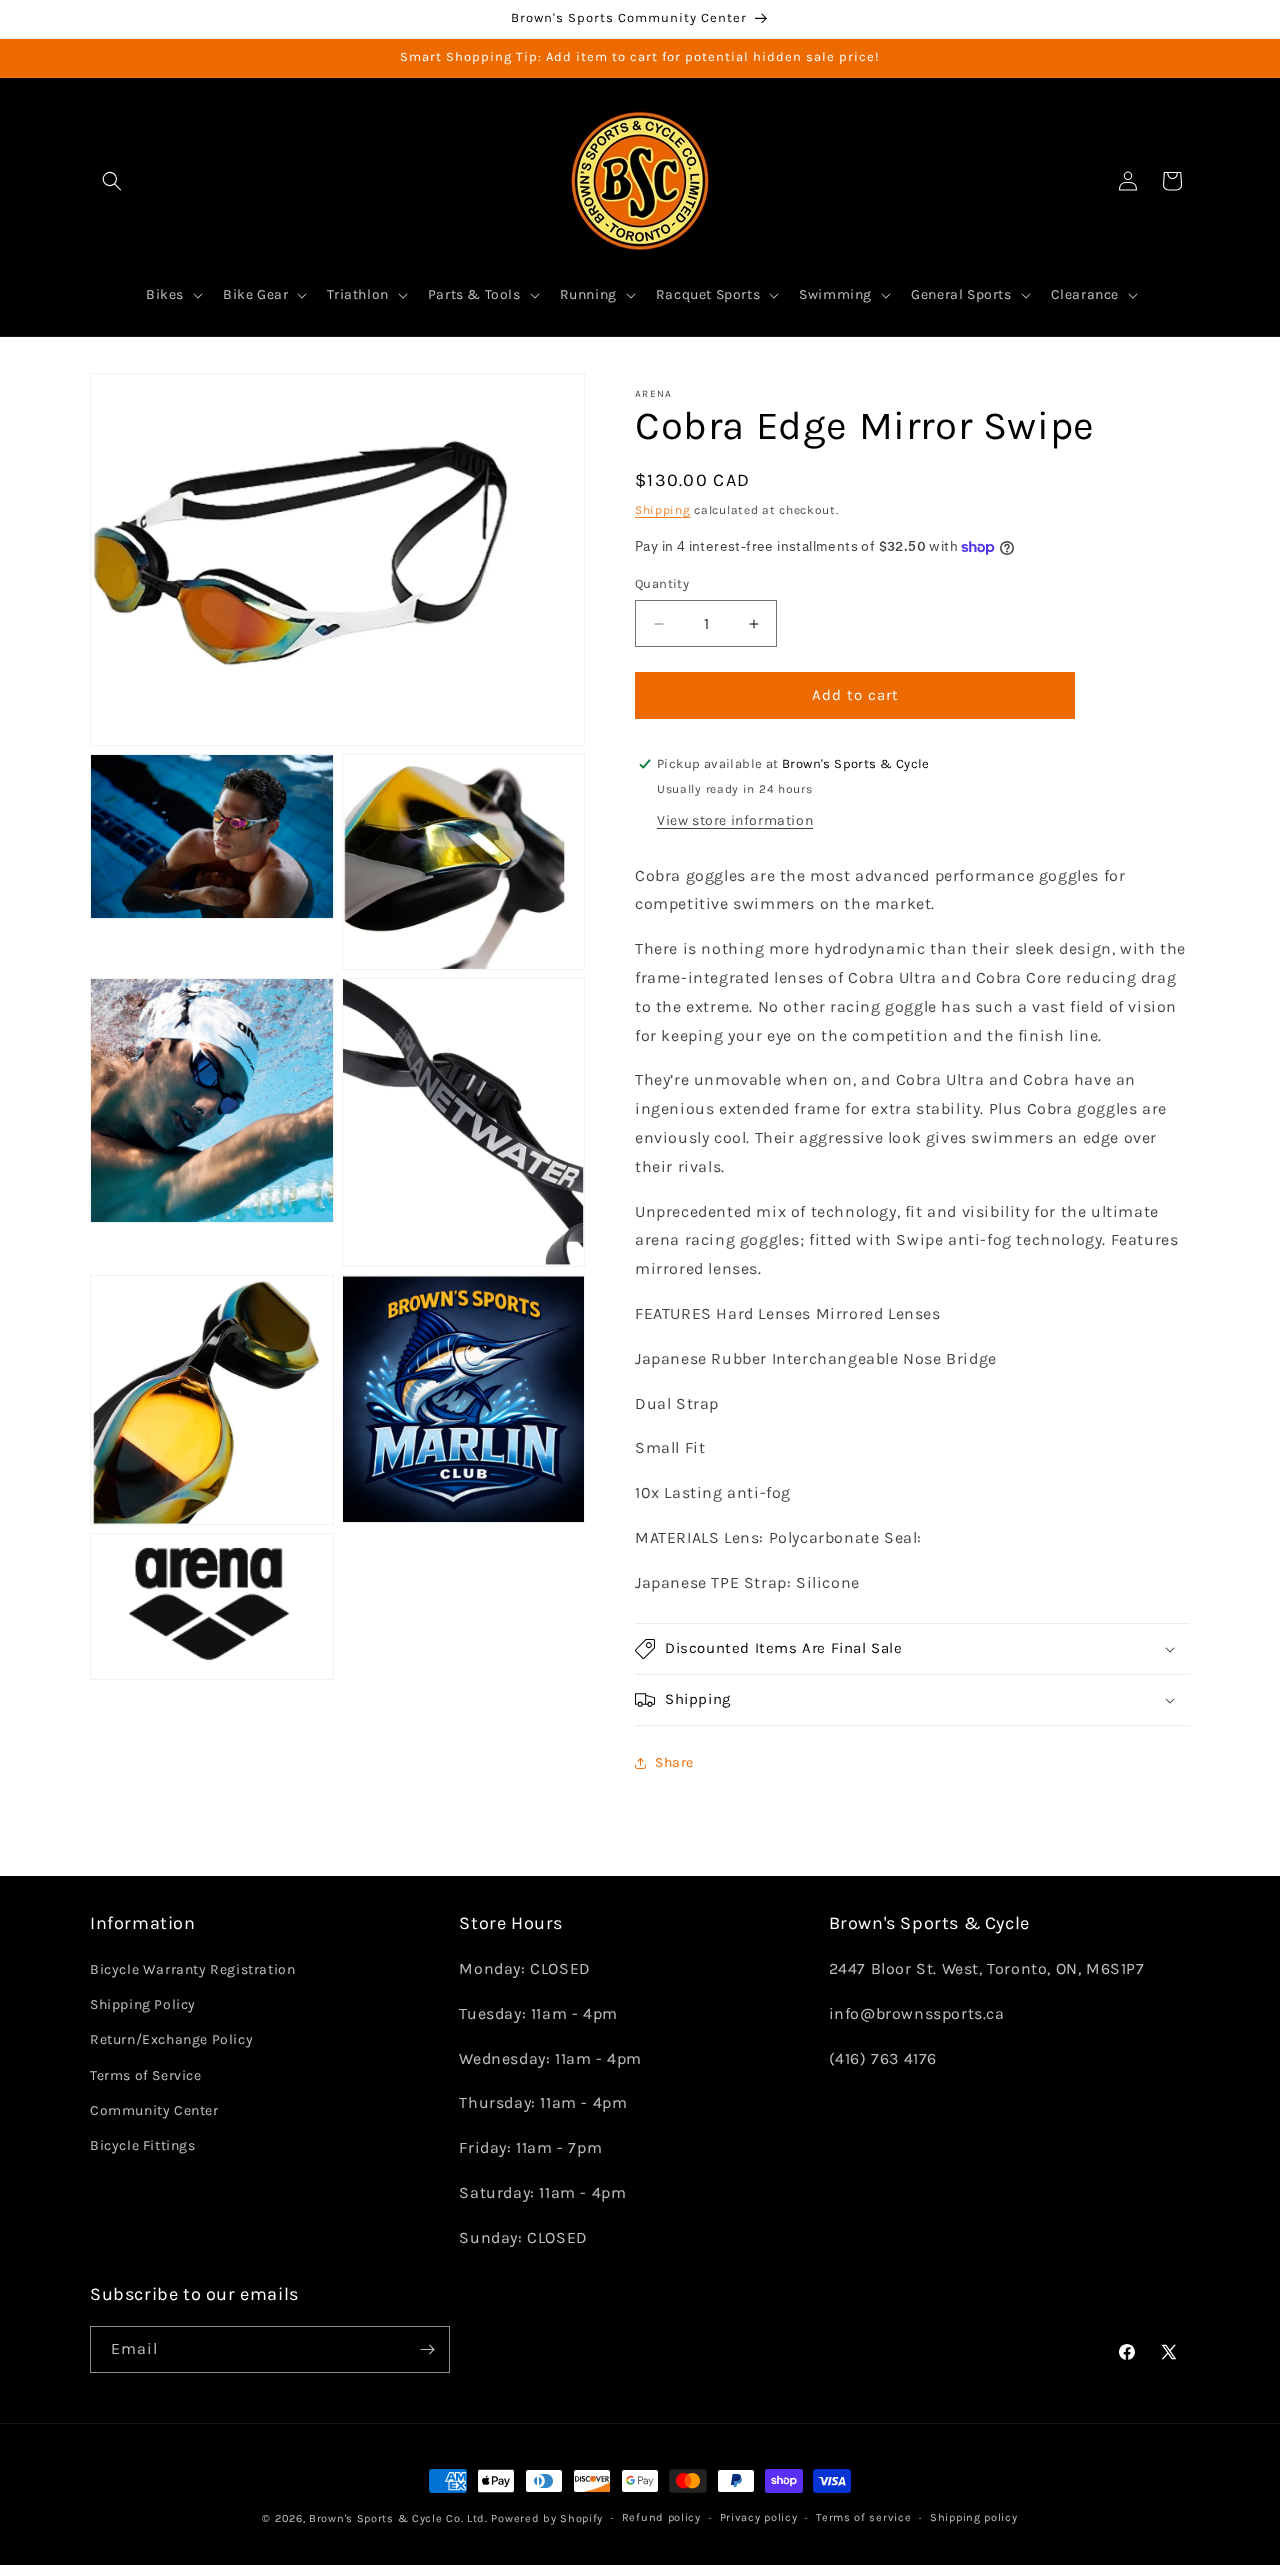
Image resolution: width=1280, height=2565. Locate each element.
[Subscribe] (427, 2349)
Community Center (154, 2110)
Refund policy (661, 2517)
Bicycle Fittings (143, 2145)
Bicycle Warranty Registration (192, 1969)
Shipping (663, 510)
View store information (735, 820)
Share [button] (674, 1762)
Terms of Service (146, 2075)
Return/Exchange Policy (171, 2040)
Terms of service (863, 2517)
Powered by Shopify (547, 2518)
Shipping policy (974, 2517)
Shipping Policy (143, 2005)
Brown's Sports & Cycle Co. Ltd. (398, 2518)
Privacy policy (759, 2517)
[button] (112, 181)
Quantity (662, 584)
